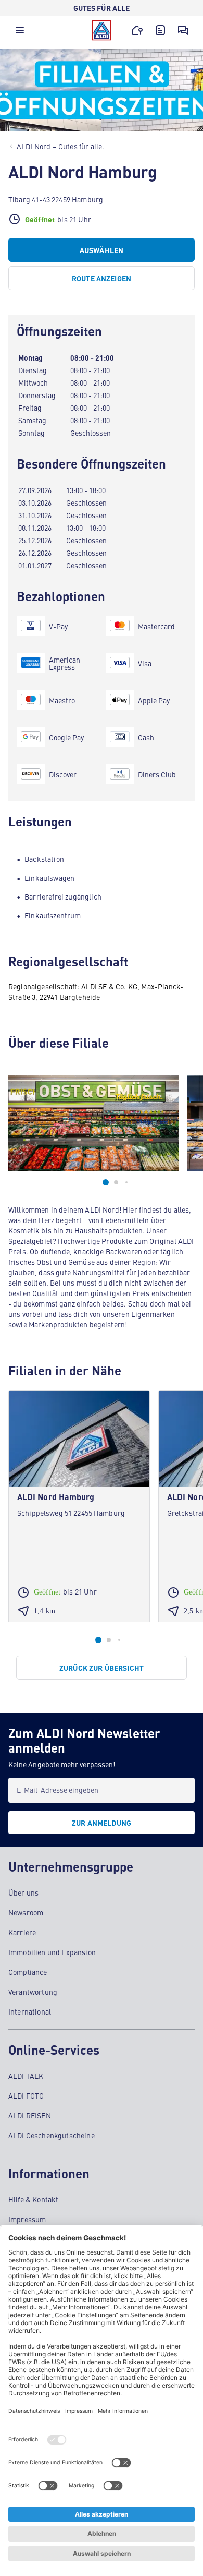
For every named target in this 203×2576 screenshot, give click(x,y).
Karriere (22, 1932)
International (30, 2011)
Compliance (28, 1972)
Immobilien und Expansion (52, 1952)
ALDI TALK (26, 2076)
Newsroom (26, 1912)
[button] (20, 33)
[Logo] (102, 30)
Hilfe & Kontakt (33, 2199)
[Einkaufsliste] (160, 30)
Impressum (27, 2219)
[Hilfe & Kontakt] (183, 30)
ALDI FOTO (26, 2095)
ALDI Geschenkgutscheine (52, 2135)
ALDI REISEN (30, 2115)
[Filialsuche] (137, 30)
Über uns (23, 1892)
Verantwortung (33, 1992)
